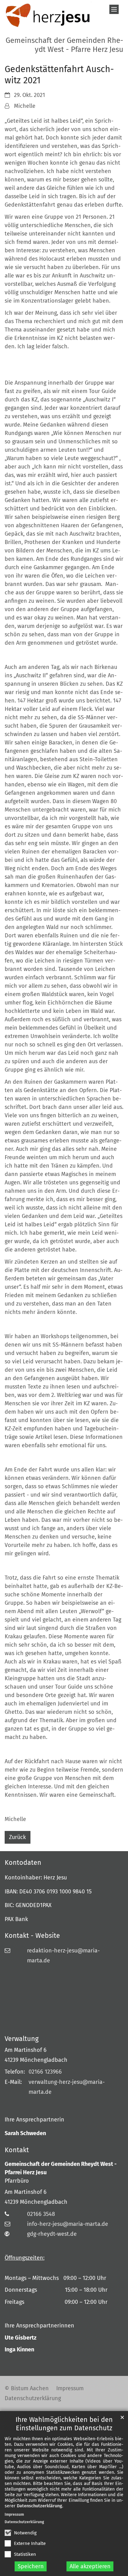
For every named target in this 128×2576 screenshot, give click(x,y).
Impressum (14, 2514)
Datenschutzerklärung (39, 2506)
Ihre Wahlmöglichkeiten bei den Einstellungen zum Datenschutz (64, 2424)
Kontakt (17, 2150)
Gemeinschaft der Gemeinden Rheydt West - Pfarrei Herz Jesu (61, 2168)
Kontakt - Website (32, 1936)
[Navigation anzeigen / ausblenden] (114, 9)
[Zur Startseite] (48, 16)
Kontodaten (23, 1863)
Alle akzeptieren (90, 2566)
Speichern (31, 2566)
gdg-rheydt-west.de (52, 2234)
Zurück (17, 1837)
